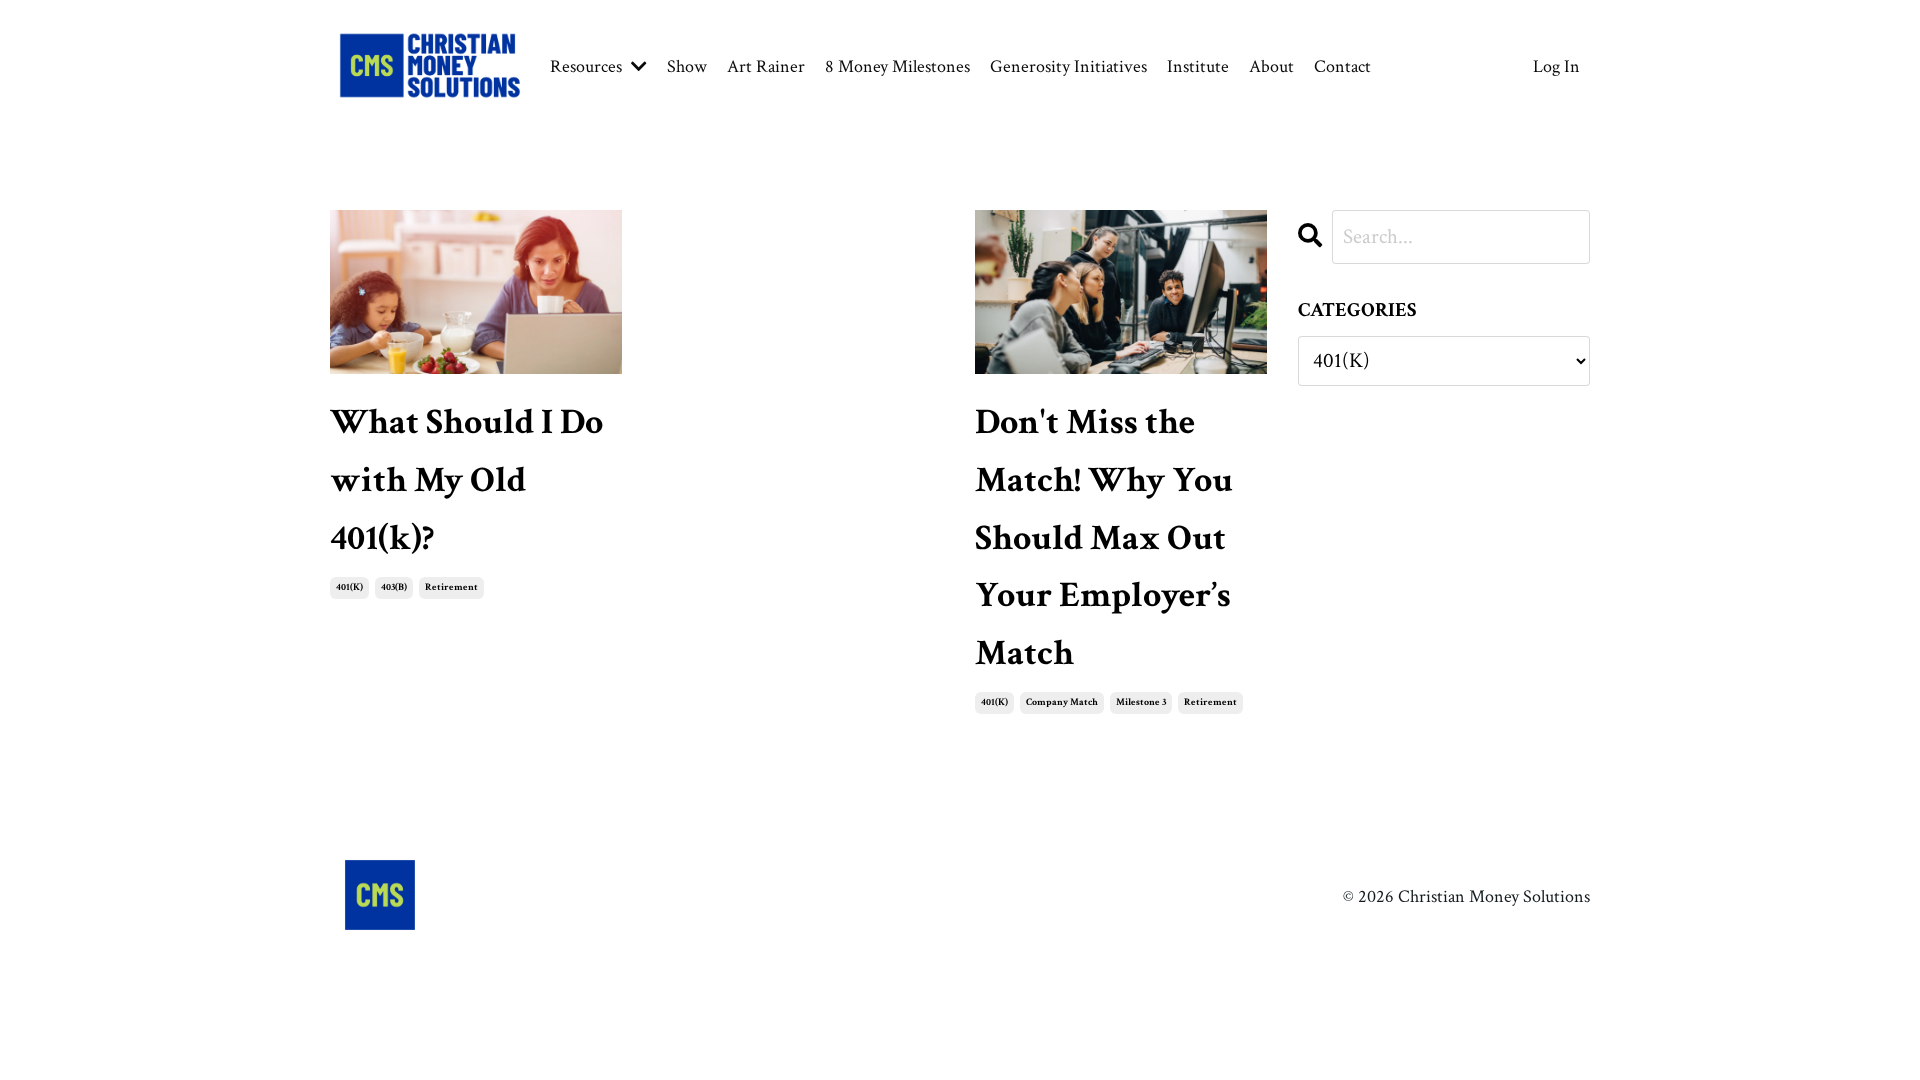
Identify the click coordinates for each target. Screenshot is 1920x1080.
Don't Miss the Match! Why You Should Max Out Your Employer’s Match (1104, 537)
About (1271, 66)
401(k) (349, 587)
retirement (451, 587)
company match (1062, 702)
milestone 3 (1141, 702)
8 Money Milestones (897, 66)
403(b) (394, 587)
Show (687, 66)
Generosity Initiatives (1068, 66)
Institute (1198, 66)
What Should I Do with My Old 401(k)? (466, 480)
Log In (1556, 66)
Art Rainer (766, 66)
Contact (1342, 66)
